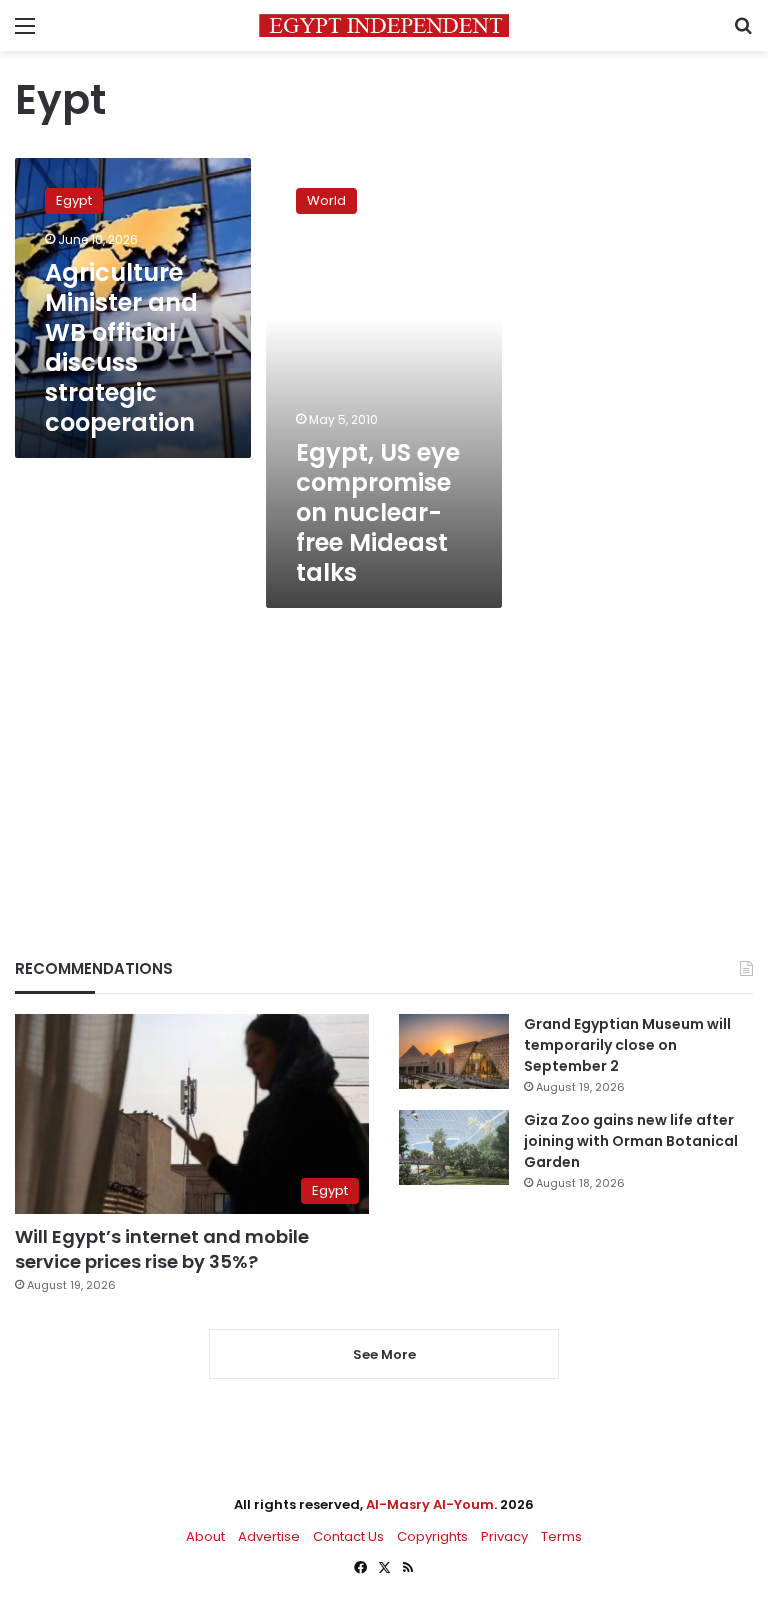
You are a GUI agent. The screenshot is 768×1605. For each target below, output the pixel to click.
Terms (561, 1536)
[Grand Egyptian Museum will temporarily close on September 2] (454, 1051)
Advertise (269, 1536)
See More (384, 1354)
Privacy (504, 1536)
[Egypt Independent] (384, 25)
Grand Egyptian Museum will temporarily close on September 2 (627, 1045)
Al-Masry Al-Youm (430, 1504)
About (205, 1536)
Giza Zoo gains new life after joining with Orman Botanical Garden (631, 1141)
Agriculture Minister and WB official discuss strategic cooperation (121, 347)
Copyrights (432, 1536)
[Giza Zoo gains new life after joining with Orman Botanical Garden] (454, 1147)
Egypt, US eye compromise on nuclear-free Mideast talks (378, 512)
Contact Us (348, 1536)
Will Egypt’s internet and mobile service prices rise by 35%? (162, 1249)
